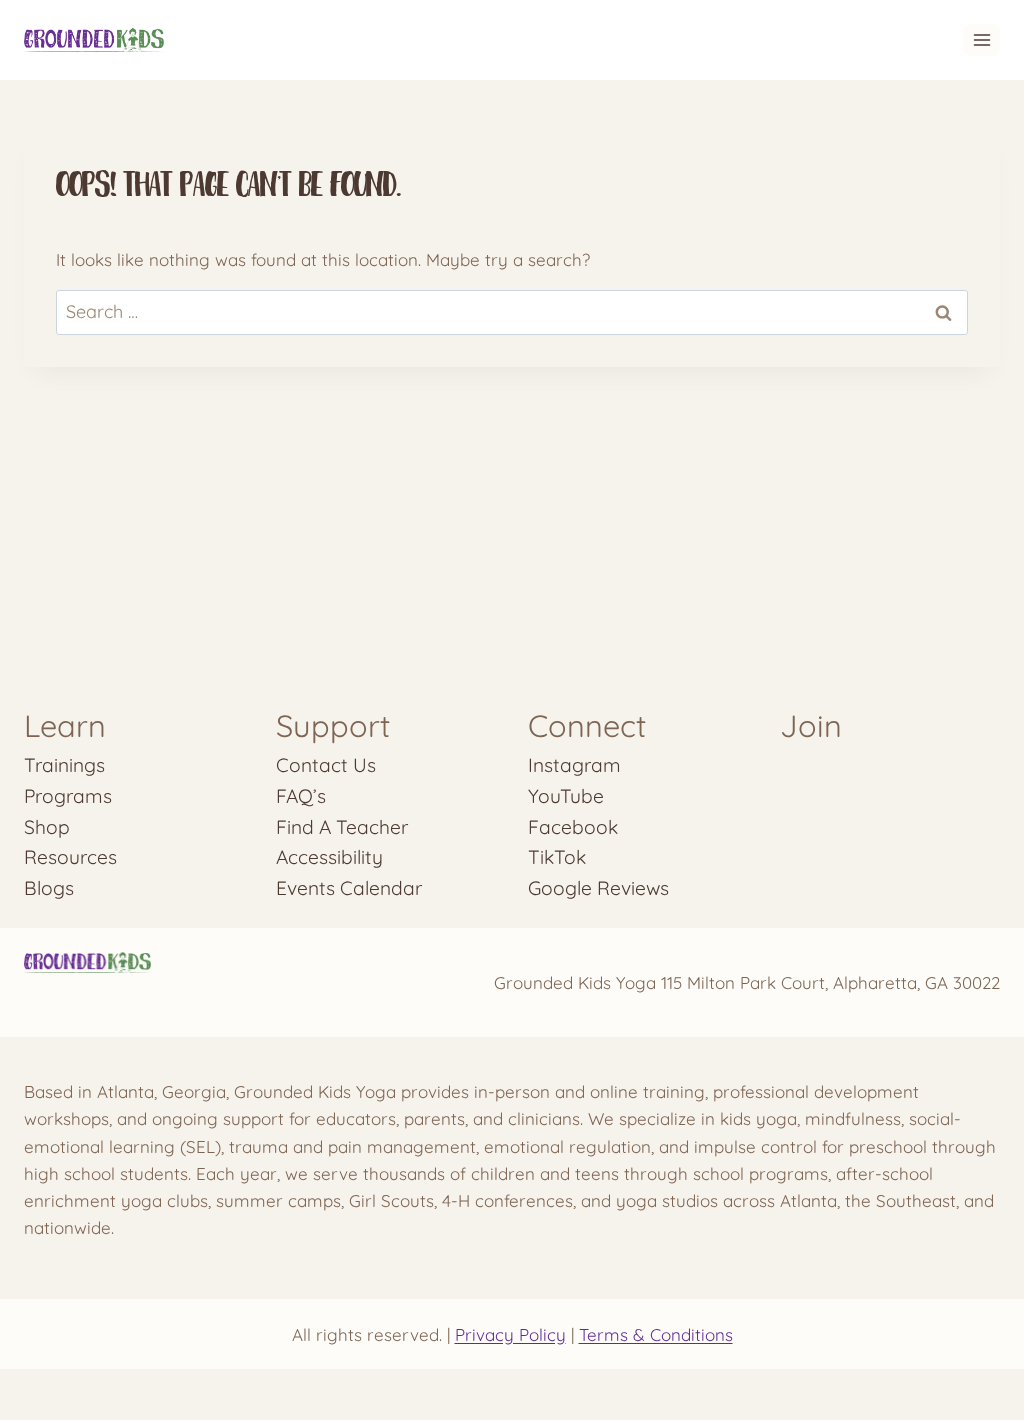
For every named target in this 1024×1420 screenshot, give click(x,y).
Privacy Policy (510, 1334)
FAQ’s (301, 796)
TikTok (557, 857)
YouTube (566, 796)
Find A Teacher (342, 827)
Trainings (64, 765)
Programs (68, 796)
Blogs (49, 888)
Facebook (573, 827)
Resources (70, 857)
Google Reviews (598, 888)
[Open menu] (981, 39)
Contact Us (326, 765)
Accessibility (329, 857)
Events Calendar (349, 888)
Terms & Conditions (656, 1334)
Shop (47, 827)
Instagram (574, 765)
